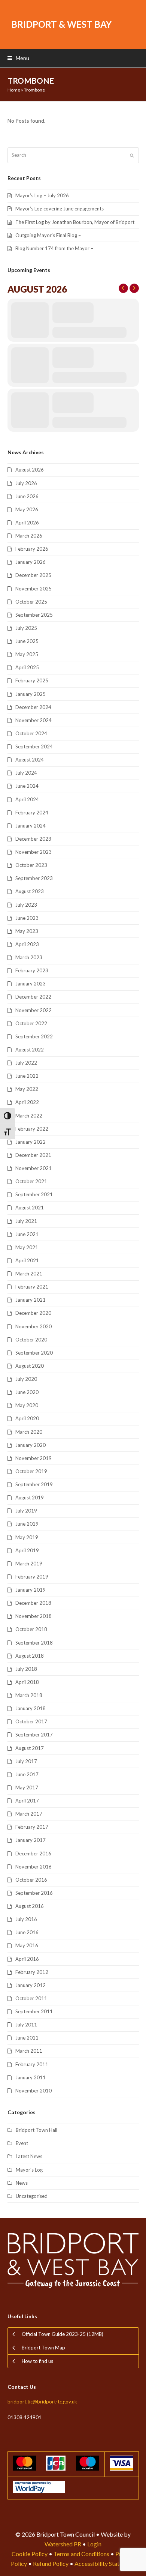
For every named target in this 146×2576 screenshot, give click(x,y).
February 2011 (32, 2064)
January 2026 (31, 562)
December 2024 (33, 707)
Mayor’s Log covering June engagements (60, 209)
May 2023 (27, 931)
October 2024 (31, 733)
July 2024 (26, 773)
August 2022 (30, 1050)
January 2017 (31, 1840)
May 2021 (27, 1247)
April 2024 (27, 799)
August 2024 (30, 760)
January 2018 (31, 1708)
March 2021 (29, 1274)
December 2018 (33, 1603)
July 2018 (26, 1669)
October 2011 (31, 1998)
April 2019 (27, 1550)
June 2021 (27, 1234)
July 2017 (26, 1761)
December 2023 (33, 839)
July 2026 (26, 483)
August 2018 (30, 1656)
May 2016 (27, 1945)
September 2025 (34, 615)
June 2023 (27, 918)
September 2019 (34, 1484)
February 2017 (32, 1827)
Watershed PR (63, 2544)
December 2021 (33, 1155)
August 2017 (30, 1748)
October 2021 (31, 1181)
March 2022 (29, 1116)
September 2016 (34, 1893)
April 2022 (27, 1102)
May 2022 (27, 1089)
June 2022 (27, 1076)
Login (94, 2544)
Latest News (29, 2156)
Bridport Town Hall (36, 2130)
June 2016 (27, 1932)
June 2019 (27, 1524)
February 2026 (32, 549)
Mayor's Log (29, 2170)
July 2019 (26, 1511)
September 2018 (34, 1643)
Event (22, 2143)
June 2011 (27, 2038)
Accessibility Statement (105, 2563)
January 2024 (31, 826)
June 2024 (27, 786)
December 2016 (33, 1854)
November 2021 (34, 1168)
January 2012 (31, 1985)
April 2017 (27, 1801)
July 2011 (26, 2025)
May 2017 (27, 1787)
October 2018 (31, 1629)
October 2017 (31, 1721)
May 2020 (27, 1405)
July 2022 (26, 1063)
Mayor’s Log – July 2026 (42, 195)
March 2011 (29, 2051)
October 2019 (31, 1471)
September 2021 (34, 1194)
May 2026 (27, 509)
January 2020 (31, 1445)
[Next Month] (134, 288)
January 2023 (31, 984)
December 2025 (33, 575)
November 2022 (34, 1010)
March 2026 (29, 536)
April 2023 (27, 944)
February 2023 (32, 970)
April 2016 (27, 1959)
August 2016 (30, 1906)
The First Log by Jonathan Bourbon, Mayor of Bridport (75, 222)
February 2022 (32, 1129)
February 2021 (32, 1287)
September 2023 (34, 878)
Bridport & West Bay (61, 24)
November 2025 (34, 589)
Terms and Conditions (81, 2554)
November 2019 (34, 1458)
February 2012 (32, 1972)
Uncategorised (32, 2196)
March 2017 (29, 1814)
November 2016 (34, 1867)
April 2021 (27, 1260)
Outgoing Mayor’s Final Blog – (48, 235)
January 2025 (31, 694)
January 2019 (31, 1590)
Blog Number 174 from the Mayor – (54, 248)
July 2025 (26, 628)
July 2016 (26, 1919)
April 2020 (27, 1418)
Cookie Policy (30, 2554)
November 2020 (34, 1326)
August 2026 (30, 470)
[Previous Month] (123, 288)
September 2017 (34, 1735)
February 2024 (32, 813)
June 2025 (27, 641)
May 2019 (27, 1537)
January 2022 (31, 1142)
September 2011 (34, 2011)
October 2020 (31, 1340)
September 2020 (34, 1353)
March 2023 (29, 957)
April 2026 (27, 523)
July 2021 (26, 1221)
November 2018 (34, 1616)
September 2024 (34, 747)
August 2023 (30, 891)
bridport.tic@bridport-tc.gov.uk (42, 2402)
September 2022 (34, 1036)
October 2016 (31, 1880)
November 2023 (34, 852)
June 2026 (27, 496)
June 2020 (27, 1392)
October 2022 (31, 1023)
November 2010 (34, 2091)
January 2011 (31, 2077)
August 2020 (30, 1366)
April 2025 (27, 667)
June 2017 (27, 1774)
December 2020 (33, 1313)
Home (14, 90)
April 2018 (27, 1682)
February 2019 (32, 1577)
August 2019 (30, 1498)
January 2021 (31, 1300)
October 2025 (31, 602)
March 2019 (29, 1564)
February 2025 (32, 680)
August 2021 (30, 1208)
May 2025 (27, 654)
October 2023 (31, 865)
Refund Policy (51, 2563)
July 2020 (26, 1379)
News (22, 2183)
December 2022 (33, 997)
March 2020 (29, 1432)
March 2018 (29, 1695)
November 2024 (34, 720)
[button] (18, 58)
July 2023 (26, 905)
